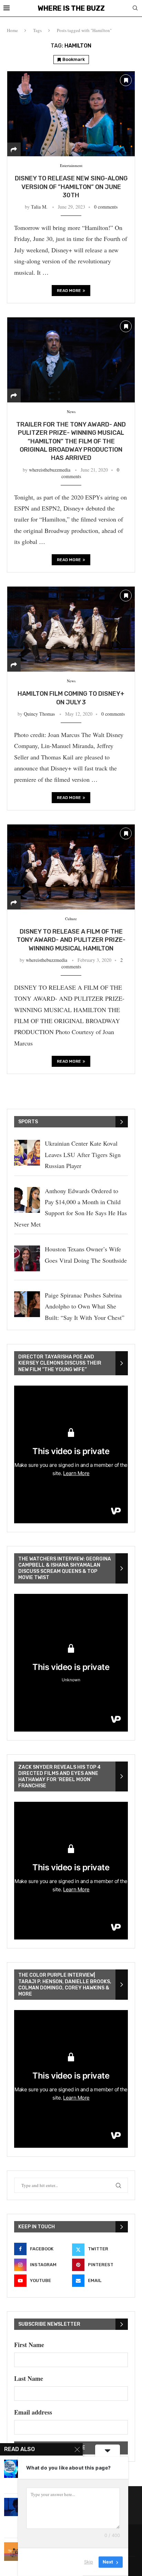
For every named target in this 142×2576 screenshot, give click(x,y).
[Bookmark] (126, 80)
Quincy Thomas (39, 714)
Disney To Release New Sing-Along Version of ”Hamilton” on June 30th (71, 187)
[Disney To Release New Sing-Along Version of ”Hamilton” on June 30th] (71, 114)
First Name (29, 2345)
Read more (69, 291)
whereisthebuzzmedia (50, 470)
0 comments (106, 207)
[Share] (14, 149)
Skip (89, 2562)
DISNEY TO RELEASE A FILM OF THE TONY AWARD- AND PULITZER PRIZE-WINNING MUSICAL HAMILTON (71, 940)
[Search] (135, 9)
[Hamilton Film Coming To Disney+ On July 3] (71, 629)
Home (12, 30)
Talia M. (39, 207)
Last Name (29, 2378)
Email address (33, 2412)
